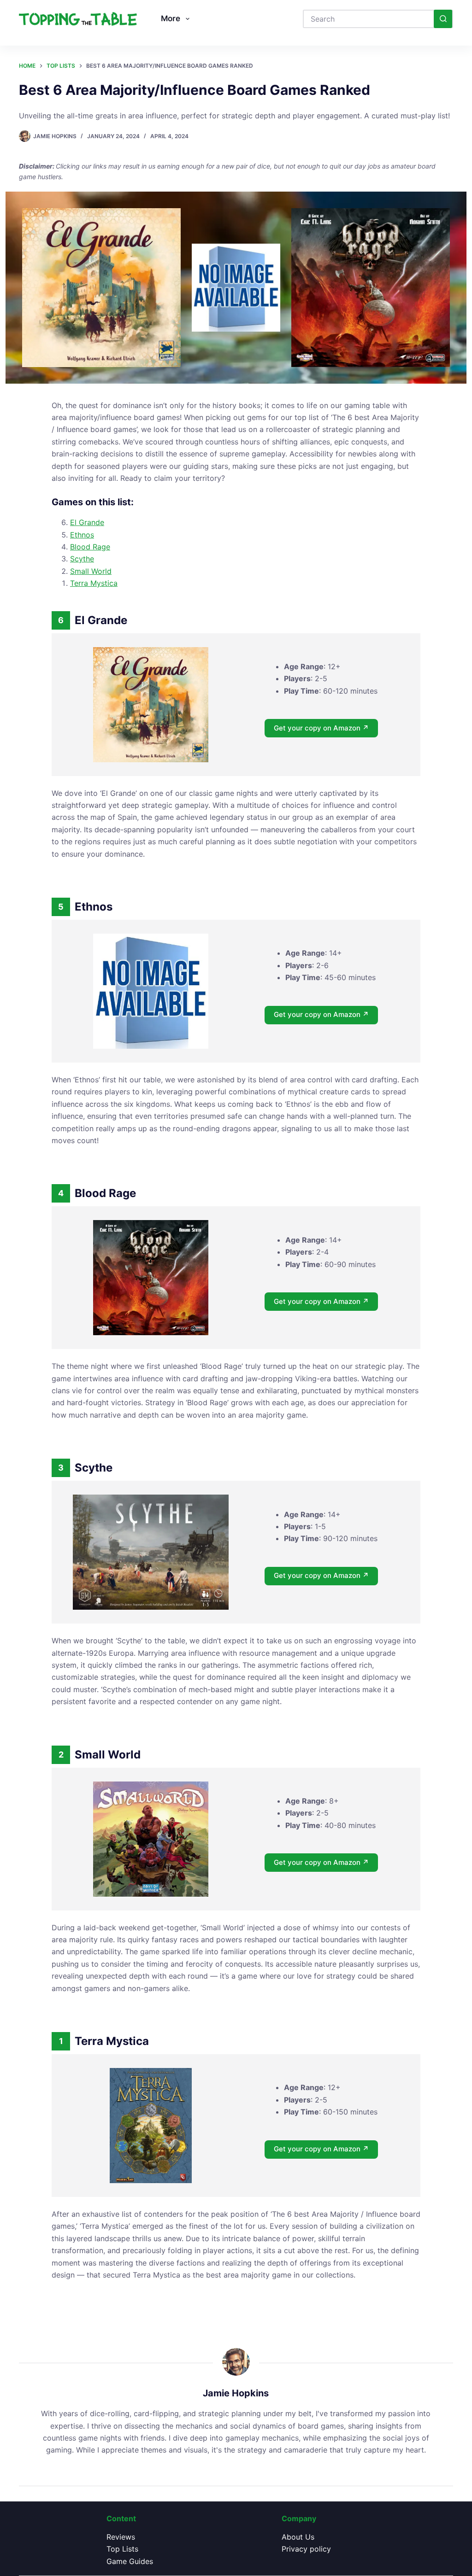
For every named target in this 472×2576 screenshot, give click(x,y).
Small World (91, 571)
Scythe (82, 559)
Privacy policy (306, 2549)
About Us (298, 2537)
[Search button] (443, 19)
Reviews (121, 2537)
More (171, 18)
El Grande (87, 522)
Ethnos (82, 535)
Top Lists (122, 2549)
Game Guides (130, 2561)
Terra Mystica (94, 583)
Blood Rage (90, 547)
